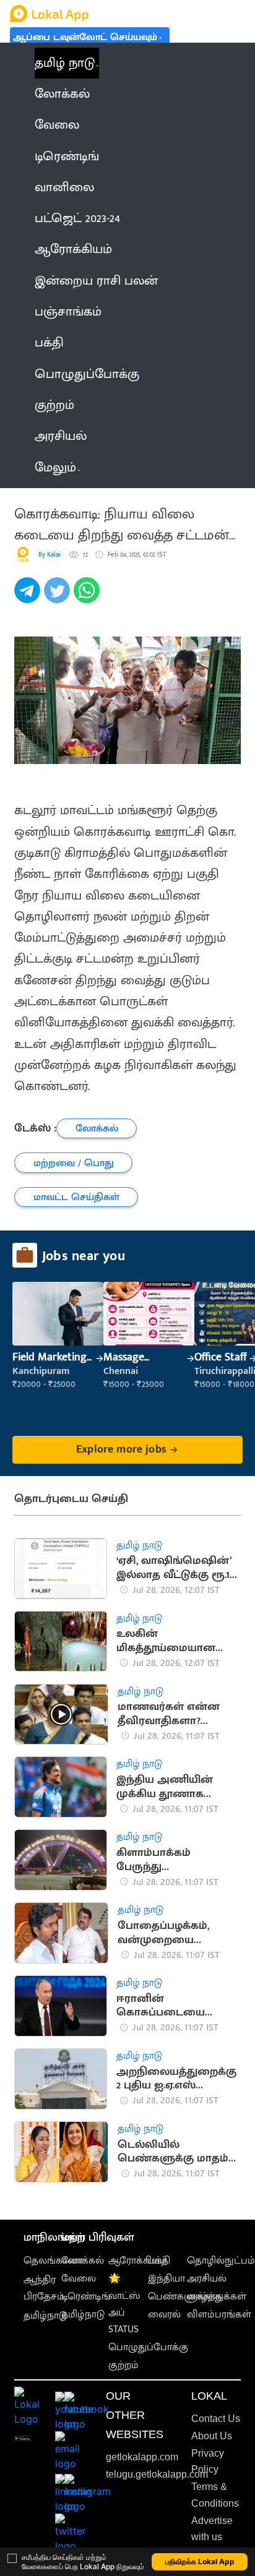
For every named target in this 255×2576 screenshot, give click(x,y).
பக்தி (159, 2261)
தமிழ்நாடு (45, 2316)
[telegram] (29, 597)
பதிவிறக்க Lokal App (200, 2561)
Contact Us (216, 2419)
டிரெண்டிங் (86, 2297)
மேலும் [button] (55, 468)
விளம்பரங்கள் (219, 2315)
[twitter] (59, 597)
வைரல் (164, 2315)
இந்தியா (166, 2279)
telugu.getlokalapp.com (157, 2474)
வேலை (79, 2279)
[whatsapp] (89, 597)
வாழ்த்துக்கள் (217, 2297)
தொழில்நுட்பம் (221, 2261)
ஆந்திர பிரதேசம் (44, 2288)
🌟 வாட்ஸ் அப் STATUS (124, 2304)
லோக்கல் (83, 2261)
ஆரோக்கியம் (138, 2261)
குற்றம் (123, 2365)
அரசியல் (207, 2279)
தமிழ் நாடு (65, 63)
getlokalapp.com (142, 2457)
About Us (212, 2436)
